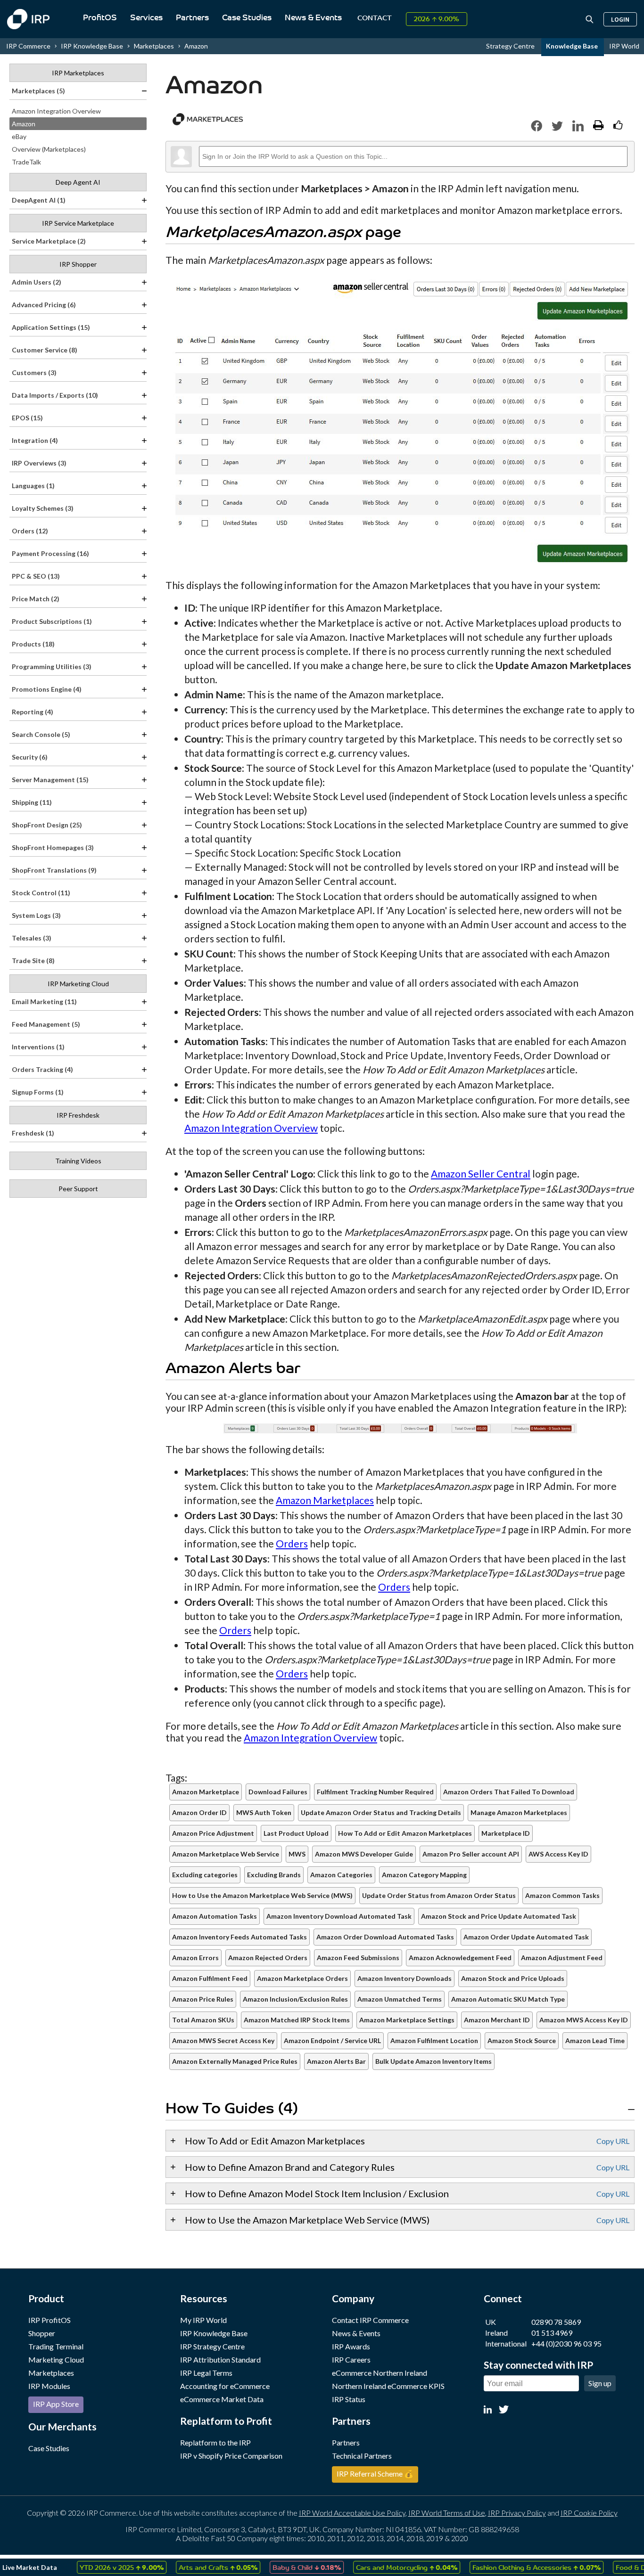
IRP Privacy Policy (517, 2513)
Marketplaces (51, 2373)
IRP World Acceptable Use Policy (352, 2513)
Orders (292, 1543)
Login (620, 19)
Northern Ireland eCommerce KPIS (388, 2386)
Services (146, 18)
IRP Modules (49, 2386)
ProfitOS (100, 18)
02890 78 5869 (556, 2322)
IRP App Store (56, 2404)
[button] (537, 126)
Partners (192, 18)
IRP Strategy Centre (212, 2346)
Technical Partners (362, 2456)
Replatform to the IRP (215, 2442)
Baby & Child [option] (280, 2567)
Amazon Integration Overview (251, 1128)
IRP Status (349, 2399)
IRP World (624, 46)
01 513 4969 (552, 2333)
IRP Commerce (28, 46)
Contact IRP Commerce (370, 2320)
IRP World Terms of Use (447, 2513)
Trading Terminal (56, 2346)
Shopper (42, 2333)
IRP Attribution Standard (220, 2359)
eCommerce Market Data (222, 2399)
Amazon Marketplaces (325, 1500)
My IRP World (203, 2320)
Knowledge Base (573, 46)
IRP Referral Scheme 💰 (375, 2474)
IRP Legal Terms (206, 2373)
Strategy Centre (511, 46)
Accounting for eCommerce (225, 2386)
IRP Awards (351, 2346)
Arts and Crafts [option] (192, 2567)
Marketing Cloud (56, 2359)
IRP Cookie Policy (589, 2513)
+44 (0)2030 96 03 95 (566, 2343)
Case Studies (247, 18)
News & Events (313, 18)
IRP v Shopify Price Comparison (231, 2456)
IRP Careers (351, 2359)
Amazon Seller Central (481, 1174)
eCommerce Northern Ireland (380, 2373)
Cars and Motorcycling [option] (380, 2567)
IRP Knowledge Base (92, 46)
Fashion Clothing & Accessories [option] (510, 2567)
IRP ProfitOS (50, 2320)
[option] (95, 2567)
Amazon (196, 46)
